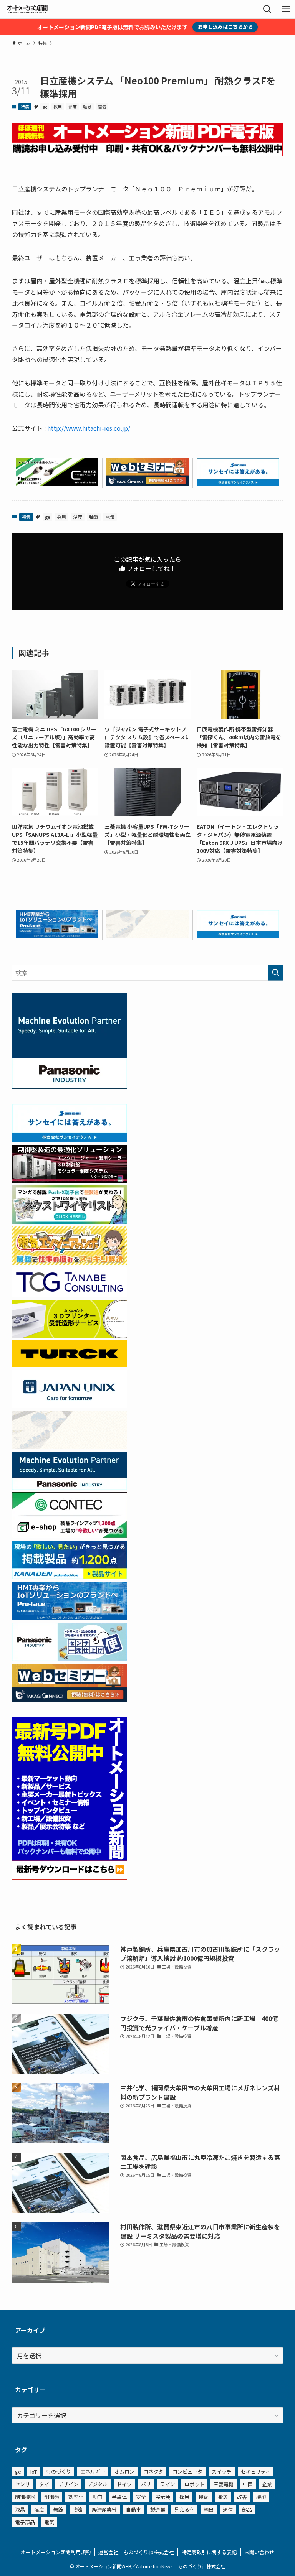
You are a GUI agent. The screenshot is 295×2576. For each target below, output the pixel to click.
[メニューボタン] (286, 9)
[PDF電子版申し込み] (148, 154)
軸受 (87, 107)
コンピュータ (187, 2471)
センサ (22, 2484)
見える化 (184, 2509)
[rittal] (70, 1180)
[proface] (57, 935)
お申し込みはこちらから (225, 27)
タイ (44, 2484)
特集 (25, 107)
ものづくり (59, 2471)
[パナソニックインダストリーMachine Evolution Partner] (70, 1487)
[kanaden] (70, 1577)
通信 (228, 2509)
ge (45, 107)
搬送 (223, 2497)
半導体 (119, 2497)
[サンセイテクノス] (238, 483)
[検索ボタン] (267, 9)
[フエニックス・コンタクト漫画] (70, 1221)
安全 (141, 2497)
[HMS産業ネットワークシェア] (148, 935)
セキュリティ (256, 2471)
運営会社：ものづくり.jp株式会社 (136, 2552)
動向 (98, 2497)
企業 (267, 2484)
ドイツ (124, 2484)
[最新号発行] (70, 1877)
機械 (261, 2497)
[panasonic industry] (70, 1086)
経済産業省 (104, 2509)
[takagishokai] (148, 483)
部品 (247, 2509)
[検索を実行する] (275, 973)
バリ (146, 2484)
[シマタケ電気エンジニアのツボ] (70, 1262)
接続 (204, 2497)
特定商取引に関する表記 (209, 2552)
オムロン (124, 2471)
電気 (102, 107)
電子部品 (25, 2522)
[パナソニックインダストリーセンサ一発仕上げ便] (70, 1658)
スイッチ (222, 2471)
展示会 (163, 2497)
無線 (58, 2509)
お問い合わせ (259, 2552)
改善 (242, 2497)
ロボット (194, 2484)
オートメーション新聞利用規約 (56, 2552)
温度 (73, 107)
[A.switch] (70, 1335)
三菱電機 (224, 2484)
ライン (168, 2484)
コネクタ (153, 2471)
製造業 (158, 2509)
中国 (248, 2484)
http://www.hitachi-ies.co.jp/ (89, 428)
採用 (58, 107)
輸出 (209, 2509)
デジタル (98, 2484)
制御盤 (52, 2497)
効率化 (76, 2497)
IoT (34, 2471)
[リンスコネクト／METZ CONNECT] (57, 483)
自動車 (133, 2509)
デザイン (68, 2484)
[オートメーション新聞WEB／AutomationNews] (27, 9)
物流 (78, 2509)
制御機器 (25, 2497)
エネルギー (93, 2471)
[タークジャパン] (70, 1365)
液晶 (20, 2509)
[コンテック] (70, 1536)
